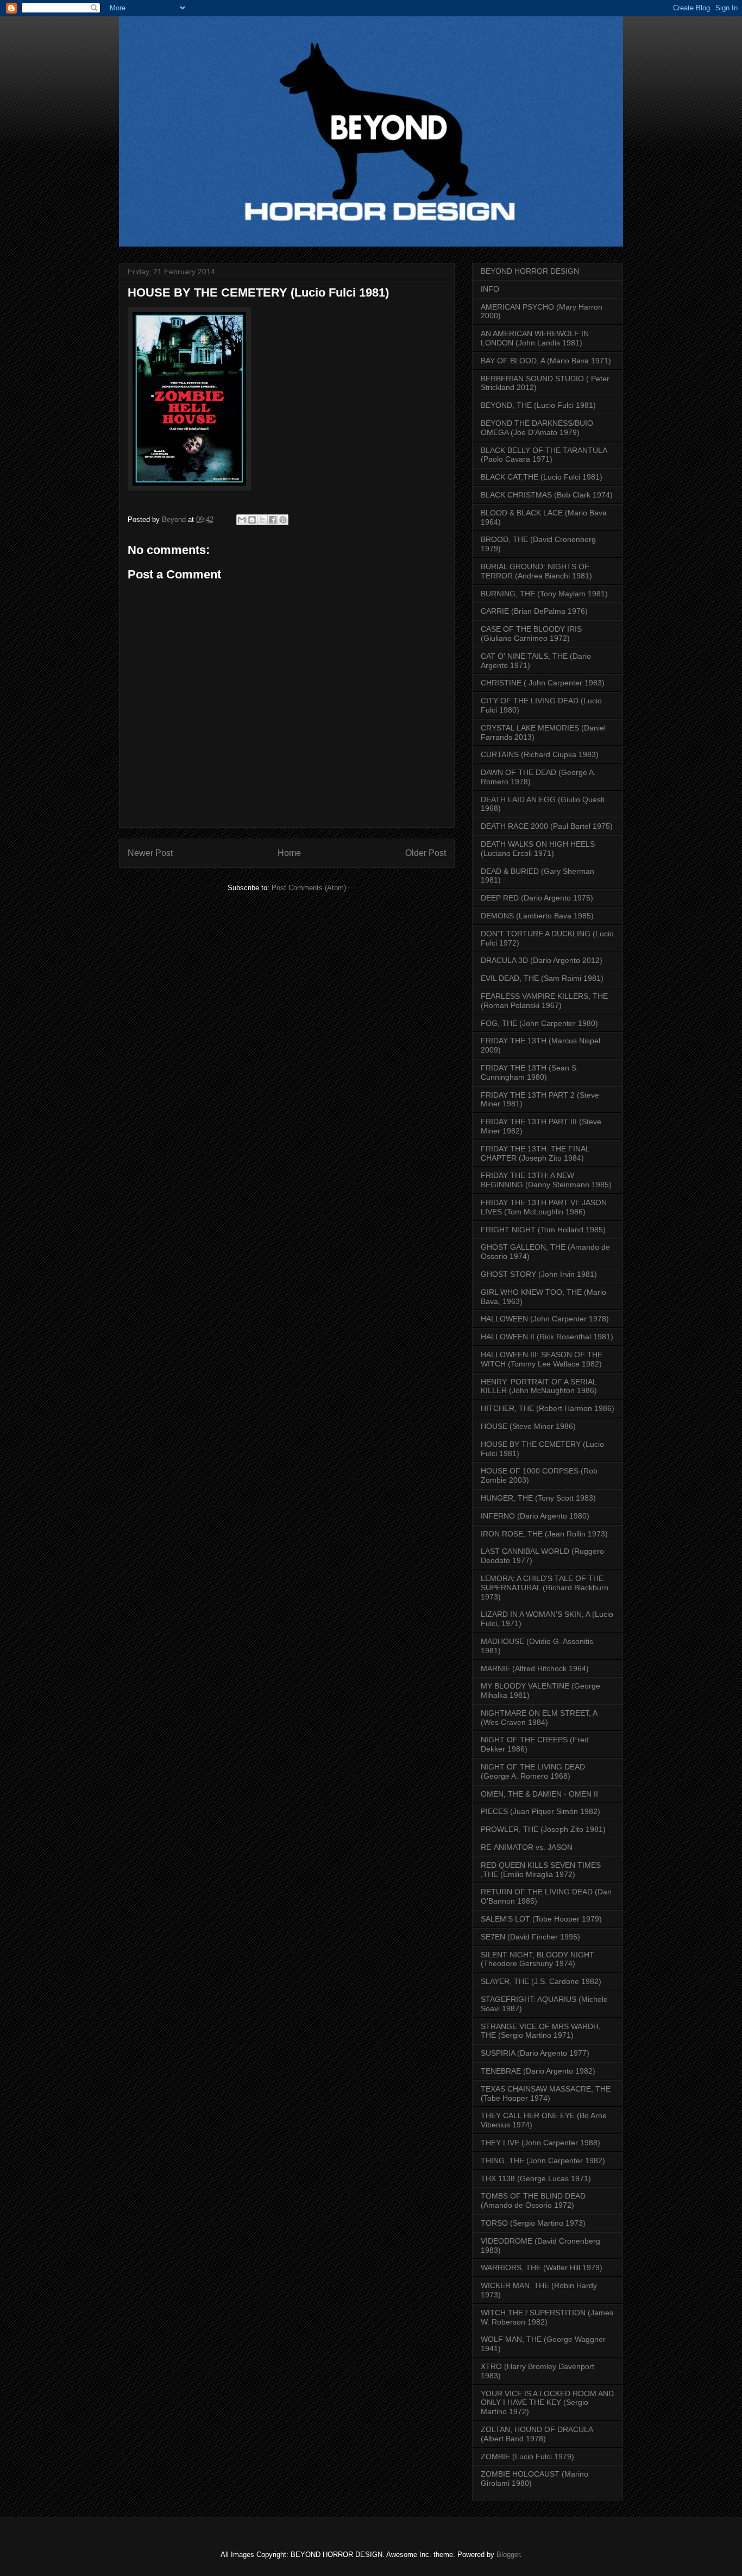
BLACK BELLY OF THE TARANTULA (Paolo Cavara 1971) (544, 455)
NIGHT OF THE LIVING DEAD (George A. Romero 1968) (533, 1771)
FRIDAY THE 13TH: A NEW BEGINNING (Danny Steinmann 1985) (546, 1180)
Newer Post (150, 853)
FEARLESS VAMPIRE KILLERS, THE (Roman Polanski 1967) (544, 1001)
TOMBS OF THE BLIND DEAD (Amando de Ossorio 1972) (533, 2200)
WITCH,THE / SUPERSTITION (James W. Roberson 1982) (547, 2317)
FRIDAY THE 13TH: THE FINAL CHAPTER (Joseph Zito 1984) (535, 1153)
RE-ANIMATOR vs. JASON (527, 1847)
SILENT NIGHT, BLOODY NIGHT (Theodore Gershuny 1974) (537, 1959)
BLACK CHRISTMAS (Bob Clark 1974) (547, 495)
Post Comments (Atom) (309, 888)
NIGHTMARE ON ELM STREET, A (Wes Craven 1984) (539, 1718)
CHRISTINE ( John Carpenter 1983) (543, 683)
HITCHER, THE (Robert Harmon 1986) (548, 1408)
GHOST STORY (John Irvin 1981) (539, 1274)
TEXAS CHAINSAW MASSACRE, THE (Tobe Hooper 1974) (546, 2093)
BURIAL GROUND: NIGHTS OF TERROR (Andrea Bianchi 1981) (536, 571)
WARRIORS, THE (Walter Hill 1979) (542, 2268)
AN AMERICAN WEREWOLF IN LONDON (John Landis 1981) (535, 338)
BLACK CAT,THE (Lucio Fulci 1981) (542, 477)
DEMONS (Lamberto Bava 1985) (537, 916)
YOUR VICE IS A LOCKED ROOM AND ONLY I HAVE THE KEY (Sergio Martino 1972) (547, 2403)
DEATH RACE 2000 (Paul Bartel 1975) (547, 826)
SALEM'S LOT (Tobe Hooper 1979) (541, 1919)
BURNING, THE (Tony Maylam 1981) (544, 594)
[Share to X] (262, 520)
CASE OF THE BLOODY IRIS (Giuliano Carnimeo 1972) (531, 634)
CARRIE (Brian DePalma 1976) (534, 611)
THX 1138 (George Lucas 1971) (536, 2178)
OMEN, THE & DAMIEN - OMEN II (539, 1794)
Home (289, 853)
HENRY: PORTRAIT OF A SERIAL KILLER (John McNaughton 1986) (539, 1386)
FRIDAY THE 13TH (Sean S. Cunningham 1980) (530, 1072)
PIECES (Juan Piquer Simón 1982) (540, 1811)
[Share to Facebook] (273, 520)
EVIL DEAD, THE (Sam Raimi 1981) (542, 978)
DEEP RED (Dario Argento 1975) (537, 898)
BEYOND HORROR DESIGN (530, 271)
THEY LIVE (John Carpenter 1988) (540, 2143)
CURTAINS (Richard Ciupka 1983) (540, 754)
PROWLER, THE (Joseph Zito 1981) (543, 1829)
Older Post (426, 853)
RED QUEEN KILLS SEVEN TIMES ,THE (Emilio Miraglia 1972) (541, 1870)
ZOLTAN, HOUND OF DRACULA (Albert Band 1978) (537, 2434)
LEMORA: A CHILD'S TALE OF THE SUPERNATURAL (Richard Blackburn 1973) (545, 1588)
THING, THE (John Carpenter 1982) (543, 2161)
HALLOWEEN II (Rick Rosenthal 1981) (547, 1337)
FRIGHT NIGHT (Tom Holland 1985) (543, 1230)
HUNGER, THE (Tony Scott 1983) (538, 1498)
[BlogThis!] (252, 520)
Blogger (508, 2555)
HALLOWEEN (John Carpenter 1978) (545, 1319)
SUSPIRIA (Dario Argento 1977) (535, 2053)
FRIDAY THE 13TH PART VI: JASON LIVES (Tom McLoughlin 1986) (544, 1207)
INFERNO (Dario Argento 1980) (535, 1516)
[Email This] (242, 520)
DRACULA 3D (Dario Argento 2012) (542, 960)
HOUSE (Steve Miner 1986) (528, 1426)
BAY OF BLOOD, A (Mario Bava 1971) (546, 361)
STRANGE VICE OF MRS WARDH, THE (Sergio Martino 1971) (541, 2031)
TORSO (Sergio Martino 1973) (533, 2223)
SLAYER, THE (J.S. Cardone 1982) (541, 1981)
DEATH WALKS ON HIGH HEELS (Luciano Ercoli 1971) (538, 849)
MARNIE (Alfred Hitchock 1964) (535, 1668)
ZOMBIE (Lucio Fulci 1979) (527, 2457)
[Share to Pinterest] (283, 520)
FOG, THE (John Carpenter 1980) (539, 1023)
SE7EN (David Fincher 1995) (530, 1937)
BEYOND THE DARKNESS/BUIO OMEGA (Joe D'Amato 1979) (537, 428)
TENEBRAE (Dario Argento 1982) (538, 2071)
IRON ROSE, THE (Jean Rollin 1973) (544, 1534)
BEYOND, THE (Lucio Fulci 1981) (538, 405)
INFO (490, 289)
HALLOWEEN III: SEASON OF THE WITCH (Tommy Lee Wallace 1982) (542, 1359)
